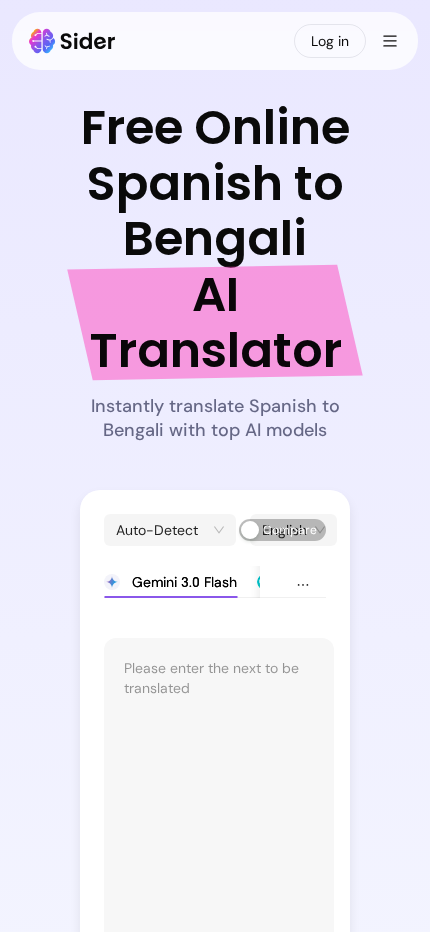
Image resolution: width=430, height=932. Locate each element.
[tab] (170, 582)
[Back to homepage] (72, 41)
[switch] (282, 530)
